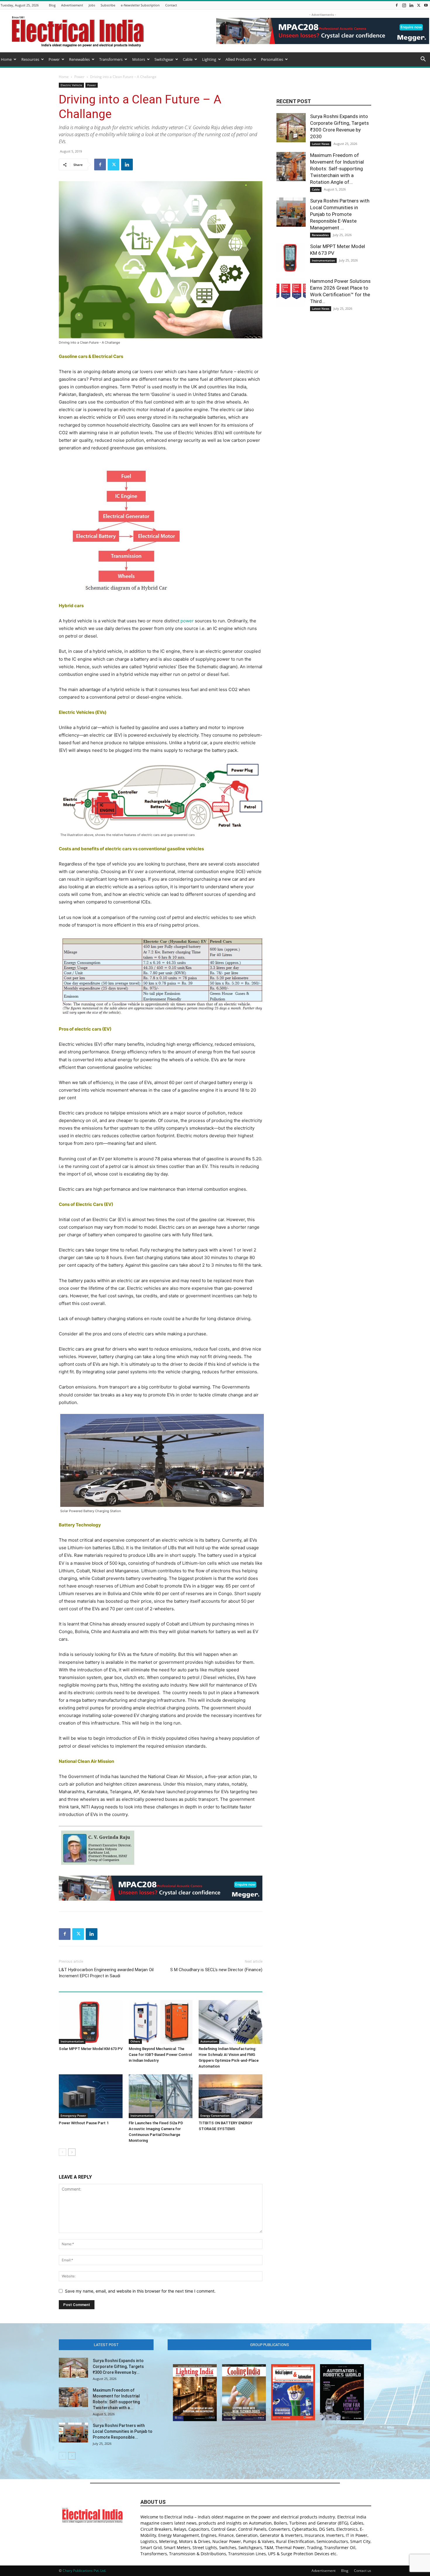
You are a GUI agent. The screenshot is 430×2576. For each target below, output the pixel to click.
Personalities (272, 59)
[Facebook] (397, 5)
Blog (52, 5)
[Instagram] (404, 5)
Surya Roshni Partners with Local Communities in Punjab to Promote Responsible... (123, 2431)
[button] (423, 60)
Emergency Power (73, 2115)
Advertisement (72, 5)
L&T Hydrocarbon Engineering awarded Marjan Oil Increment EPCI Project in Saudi (106, 1973)
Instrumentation (72, 2041)
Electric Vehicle (71, 85)
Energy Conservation (215, 2115)
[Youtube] (426, 5)
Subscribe (108, 5)
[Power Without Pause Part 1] (91, 2096)
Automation (209, 2041)
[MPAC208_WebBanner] (161, 1888)
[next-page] (72, 2152)
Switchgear (164, 59)
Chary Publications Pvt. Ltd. (84, 2571)
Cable (188, 59)
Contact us (363, 2571)
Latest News (321, 144)
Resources (30, 59)
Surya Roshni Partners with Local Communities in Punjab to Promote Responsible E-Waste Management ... (340, 214)
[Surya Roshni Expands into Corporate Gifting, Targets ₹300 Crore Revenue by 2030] (291, 128)
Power (54, 59)
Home (6, 59)
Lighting (209, 59)
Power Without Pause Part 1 (84, 2123)
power (187, 621)
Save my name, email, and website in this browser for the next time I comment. (140, 2291)
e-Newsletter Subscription (140, 5)
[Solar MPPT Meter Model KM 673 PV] (91, 2022)
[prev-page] (62, 2152)
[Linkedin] (411, 5)
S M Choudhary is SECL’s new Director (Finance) (216, 1970)
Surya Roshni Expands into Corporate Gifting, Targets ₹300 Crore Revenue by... (118, 2366)
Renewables (79, 59)
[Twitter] (419, 5)
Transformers (111, 59)
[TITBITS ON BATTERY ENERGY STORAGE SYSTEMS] (231, 2096)
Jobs (92, 5)
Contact (171, 5)
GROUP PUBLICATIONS (270, 2345)
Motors (139, 59)
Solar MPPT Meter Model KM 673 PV (91, 2049)
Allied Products (239, 59)
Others (135, 2041)
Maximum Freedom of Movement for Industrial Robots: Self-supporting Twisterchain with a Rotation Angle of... (337, 169)
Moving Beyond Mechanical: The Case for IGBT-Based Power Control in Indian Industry (160, 2055)
